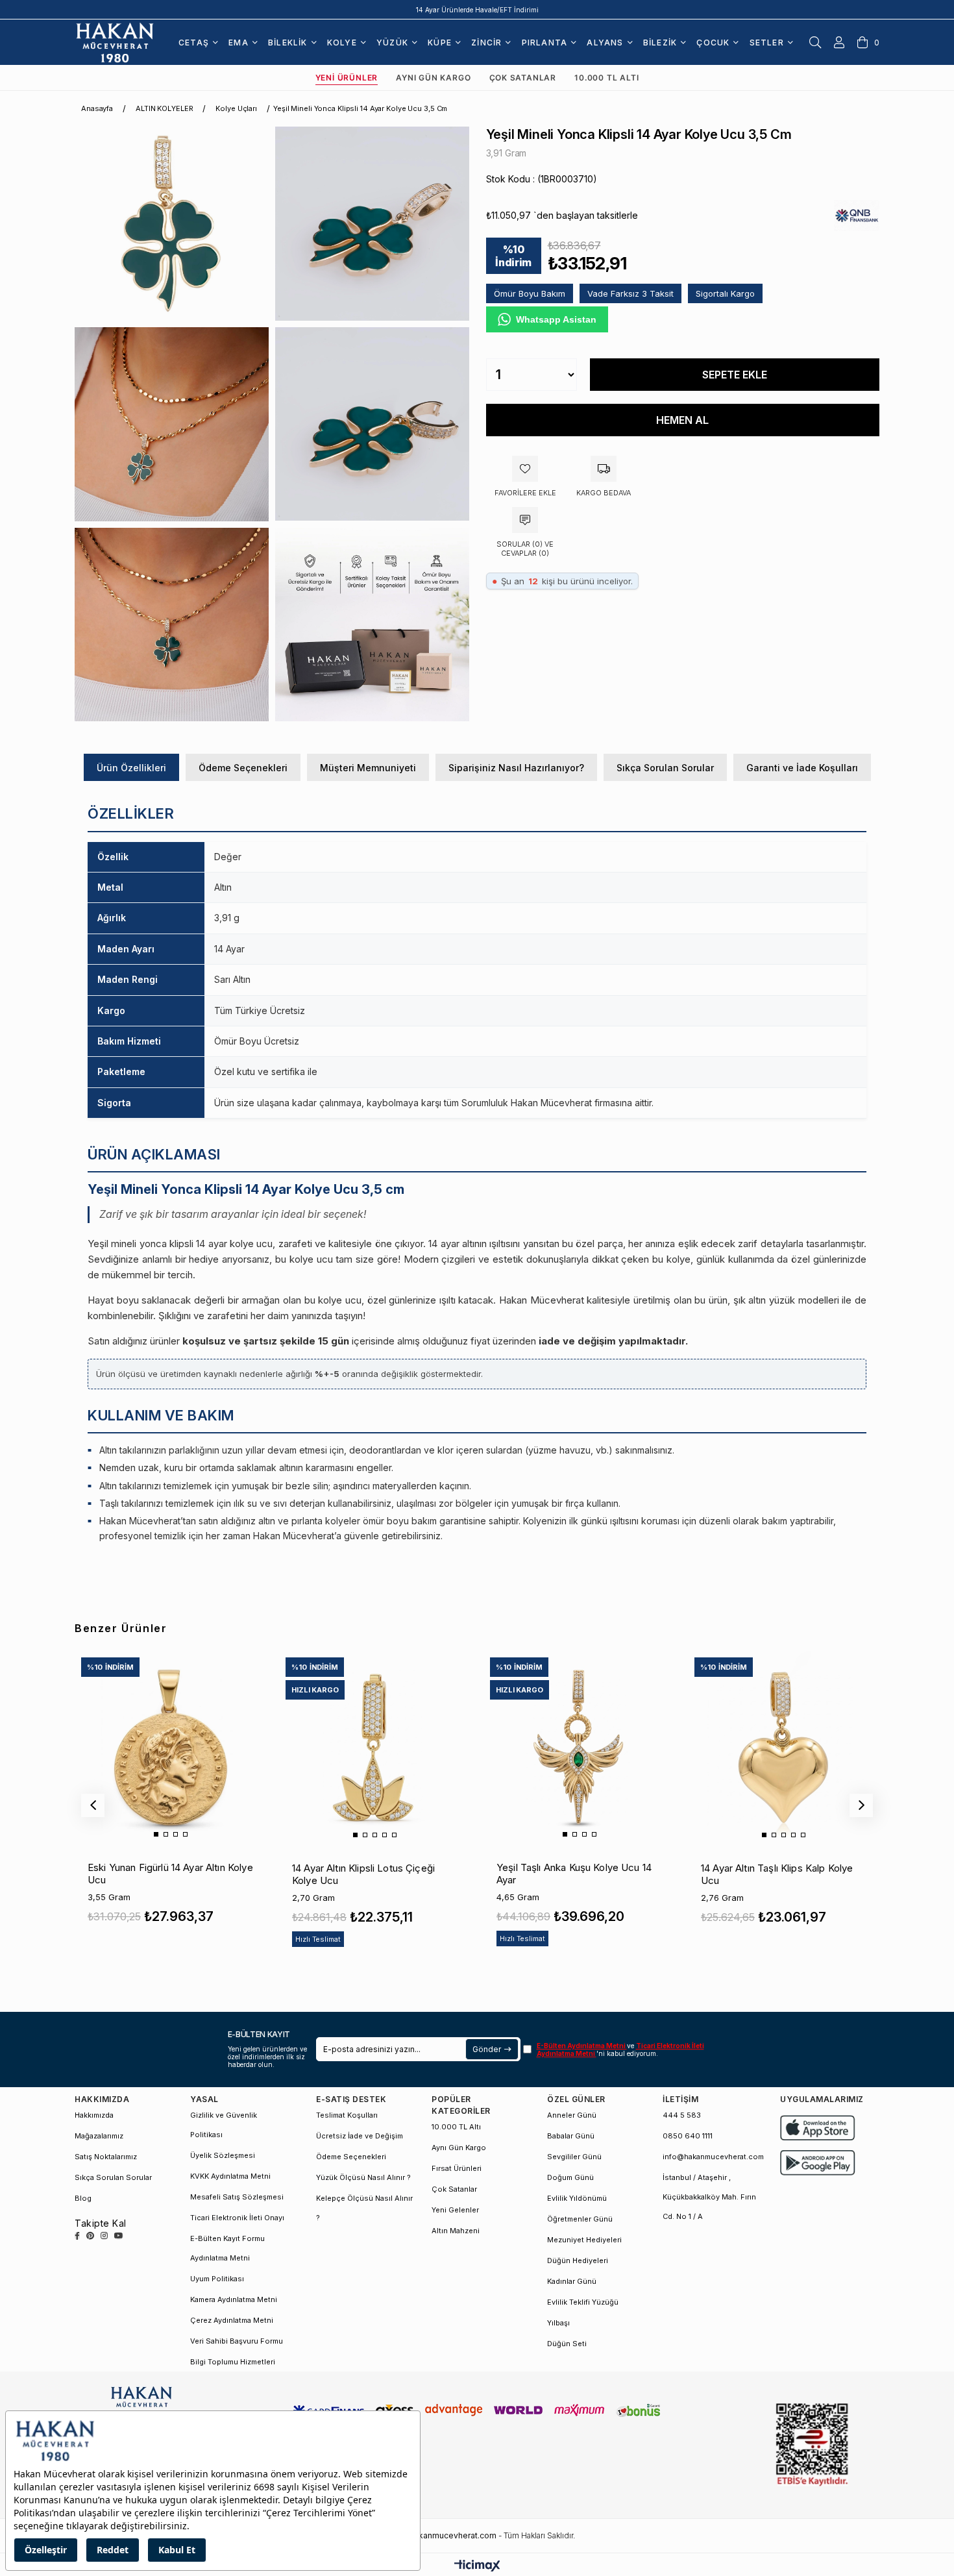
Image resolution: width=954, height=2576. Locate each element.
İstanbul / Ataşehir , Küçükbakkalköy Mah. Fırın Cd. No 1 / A (709, 2197)
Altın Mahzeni (456, 2231)
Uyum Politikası (217, 2279)
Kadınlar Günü (572, 2281)
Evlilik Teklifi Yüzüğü (583, 2302)
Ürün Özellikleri (131, 768)
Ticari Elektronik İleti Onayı (237, 2218)
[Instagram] (104, 2236)
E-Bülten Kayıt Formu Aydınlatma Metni (227, 2248)
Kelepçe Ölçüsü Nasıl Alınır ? (364, 2208)
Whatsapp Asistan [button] (556, 319)
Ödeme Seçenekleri (243, 768)
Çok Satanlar (523, 78)
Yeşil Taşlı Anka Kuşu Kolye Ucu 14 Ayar (574, 1874)
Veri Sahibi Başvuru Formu (237, 2341)
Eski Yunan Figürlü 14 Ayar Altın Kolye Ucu (170, 1874)
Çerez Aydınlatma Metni (232, 2320)
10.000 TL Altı (606, 78)
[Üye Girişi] (839, 42)
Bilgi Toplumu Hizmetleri (233, 2362)
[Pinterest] (90, 2236)
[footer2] (818, 2128)
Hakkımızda (94, 2115)
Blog (83, 2198)
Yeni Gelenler (455, 2210)
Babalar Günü (571, 2136)
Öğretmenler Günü (580, 2219)
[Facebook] (77, 2236)
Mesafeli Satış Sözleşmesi (237, 2197)
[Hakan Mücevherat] (115, 42)
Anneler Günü (572, 2115)
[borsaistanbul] (812, 2445)
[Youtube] (119, 2236)
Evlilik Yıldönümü (577, 2198)
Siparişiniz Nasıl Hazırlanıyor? (516, 768)
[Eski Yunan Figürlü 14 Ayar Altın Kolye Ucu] (170, 1746)
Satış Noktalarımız (106, 2157)
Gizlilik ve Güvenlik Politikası (224, 2125)
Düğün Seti (567, 2344)
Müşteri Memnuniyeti (368, 768)
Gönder (486, 2049)
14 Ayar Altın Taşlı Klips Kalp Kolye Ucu (777, 1874)
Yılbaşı (558, 2323)
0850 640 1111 (688, 2136)
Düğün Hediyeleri (578, 2260)
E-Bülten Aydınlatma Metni (582, 2046)
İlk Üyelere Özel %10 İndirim (477, 10)
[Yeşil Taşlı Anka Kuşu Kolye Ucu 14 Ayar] (579, 1746)
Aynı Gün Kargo (433, 78)
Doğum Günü (570, 2177)
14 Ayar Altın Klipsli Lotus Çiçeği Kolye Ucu (363, 1874)
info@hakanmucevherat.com (713, 2157)
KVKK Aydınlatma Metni (230, 2176)
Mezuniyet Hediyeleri (584, 2240)
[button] (156, 1834)
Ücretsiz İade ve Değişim (360, 2136)
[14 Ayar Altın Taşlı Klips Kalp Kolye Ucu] (783, 1746)
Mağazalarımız (99, 2136)
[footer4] (818, 2163)
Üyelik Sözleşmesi (223, 2155)
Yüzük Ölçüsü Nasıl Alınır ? (363, 2177)
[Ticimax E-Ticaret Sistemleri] (477, 2567)
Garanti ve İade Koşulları (802, 768)
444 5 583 (682, 2115)
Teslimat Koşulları (347, 2115)
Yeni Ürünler (347, 78)
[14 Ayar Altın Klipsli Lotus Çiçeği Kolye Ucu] (374, 1746)
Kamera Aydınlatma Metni (234, 2299)
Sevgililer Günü (574, 2157)
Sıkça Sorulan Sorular (665, 768)
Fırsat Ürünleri (457, 2168)
